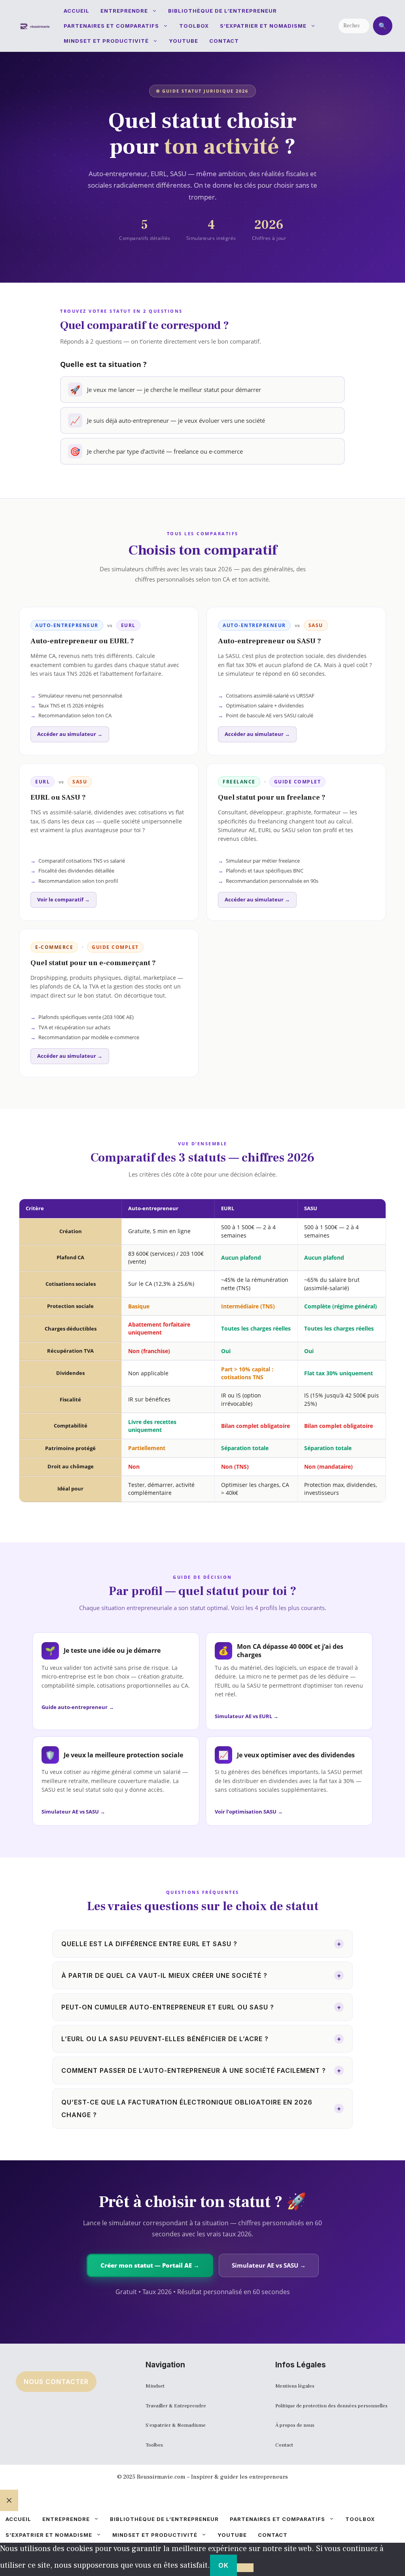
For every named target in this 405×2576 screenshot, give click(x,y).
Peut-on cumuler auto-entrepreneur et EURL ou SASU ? (201, 2007)
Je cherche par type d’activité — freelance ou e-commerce (156, 451)
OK (223, 2565)
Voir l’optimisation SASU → (249, 1812)
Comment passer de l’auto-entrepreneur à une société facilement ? (201, 2070)
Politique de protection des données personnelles (331, 2406)
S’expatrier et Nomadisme (263, 26)
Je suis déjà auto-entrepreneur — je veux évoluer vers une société (167, 420)
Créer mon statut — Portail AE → (150, 2265)
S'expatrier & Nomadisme (176, 2425)
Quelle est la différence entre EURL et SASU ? (201, 1944)
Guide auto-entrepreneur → (78, 1707)
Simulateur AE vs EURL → (247, 1716)
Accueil (77, 11)
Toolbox (194, 26)
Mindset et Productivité (106, 41)
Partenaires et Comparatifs (111, 26)
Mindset (155, 2386)
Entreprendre (124, 11)
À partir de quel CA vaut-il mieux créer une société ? (201, 1975)
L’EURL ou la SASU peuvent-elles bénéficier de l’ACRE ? (201, 2039)
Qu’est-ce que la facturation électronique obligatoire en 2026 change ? (201, 2108)
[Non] (245, 2568)
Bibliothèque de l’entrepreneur (222, 11)
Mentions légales (295, 2386)
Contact (224, 41)
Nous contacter (56, 2382)
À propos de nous (295, 2425)
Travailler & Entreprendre (176, 2406)
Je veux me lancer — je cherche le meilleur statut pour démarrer (166, 390)
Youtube (184, 41)
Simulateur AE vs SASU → (73, 1812)
